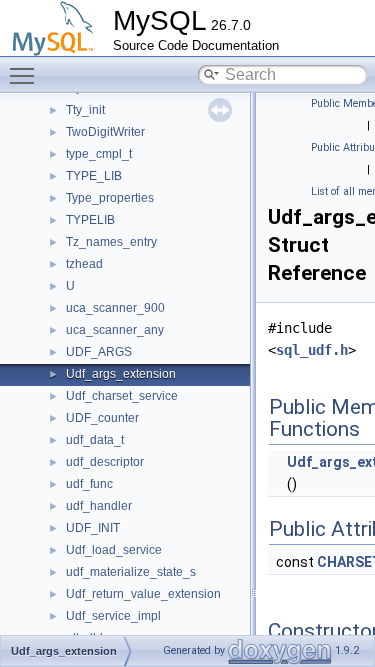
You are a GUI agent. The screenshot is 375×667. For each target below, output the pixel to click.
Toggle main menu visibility (26, 75)
